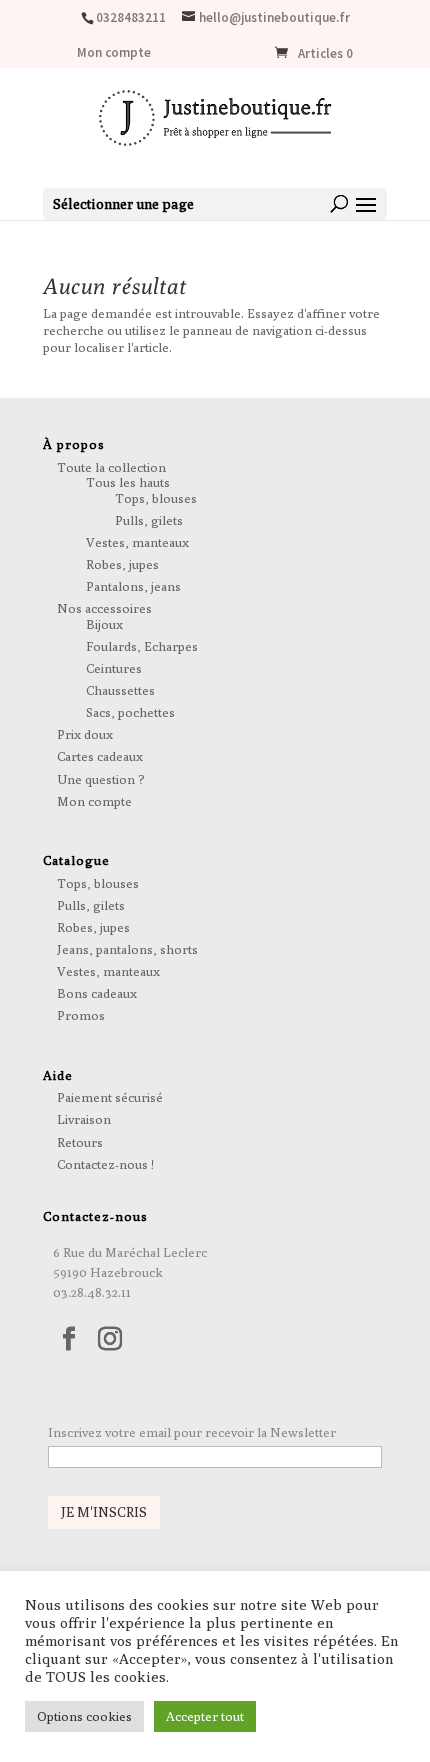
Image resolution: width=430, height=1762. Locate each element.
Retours (80, 1142)
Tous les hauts (128, 482)
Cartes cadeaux (100, 756)
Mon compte (114, 53)
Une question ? (101, 779)
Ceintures (114, 668)
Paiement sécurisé (110, 1097)
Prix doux (85, 734)
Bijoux (104, 624)
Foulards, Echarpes (142, 646)
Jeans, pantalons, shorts (127, 949)
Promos (81, 1015)
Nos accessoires (104, 608)
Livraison (84, 1119)
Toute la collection (111, 467)
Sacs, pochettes (130, 712)
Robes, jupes (122, 564)
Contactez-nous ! (105, 1164)
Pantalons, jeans (133, 586)
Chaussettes (120, 690)
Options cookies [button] (84, 1716)
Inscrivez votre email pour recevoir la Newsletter (192, 1432)
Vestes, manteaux (137, 542)
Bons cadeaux (97, 993)
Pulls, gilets (149, 520)
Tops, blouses (156, 498)
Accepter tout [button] (205, 1716)
